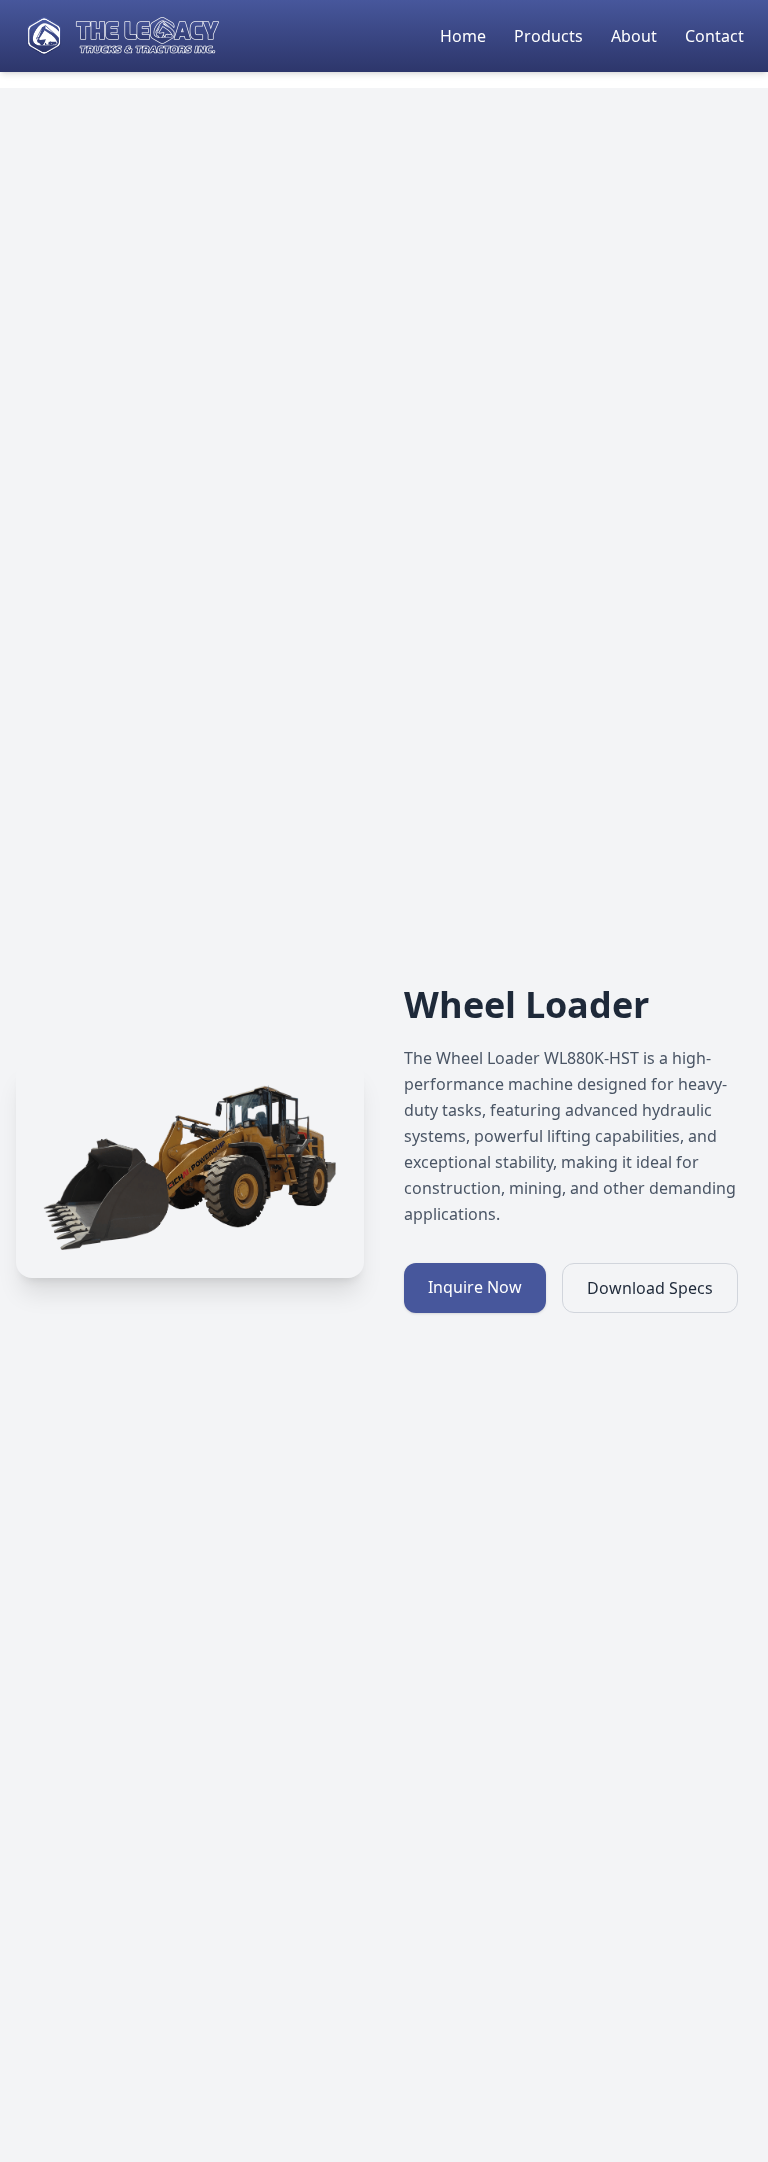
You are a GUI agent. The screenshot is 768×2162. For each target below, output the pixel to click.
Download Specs (650, 1288)
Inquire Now (475, 1287)
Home (465, 36)
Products (550, 36)
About (636, 36)
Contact (714, 36)
